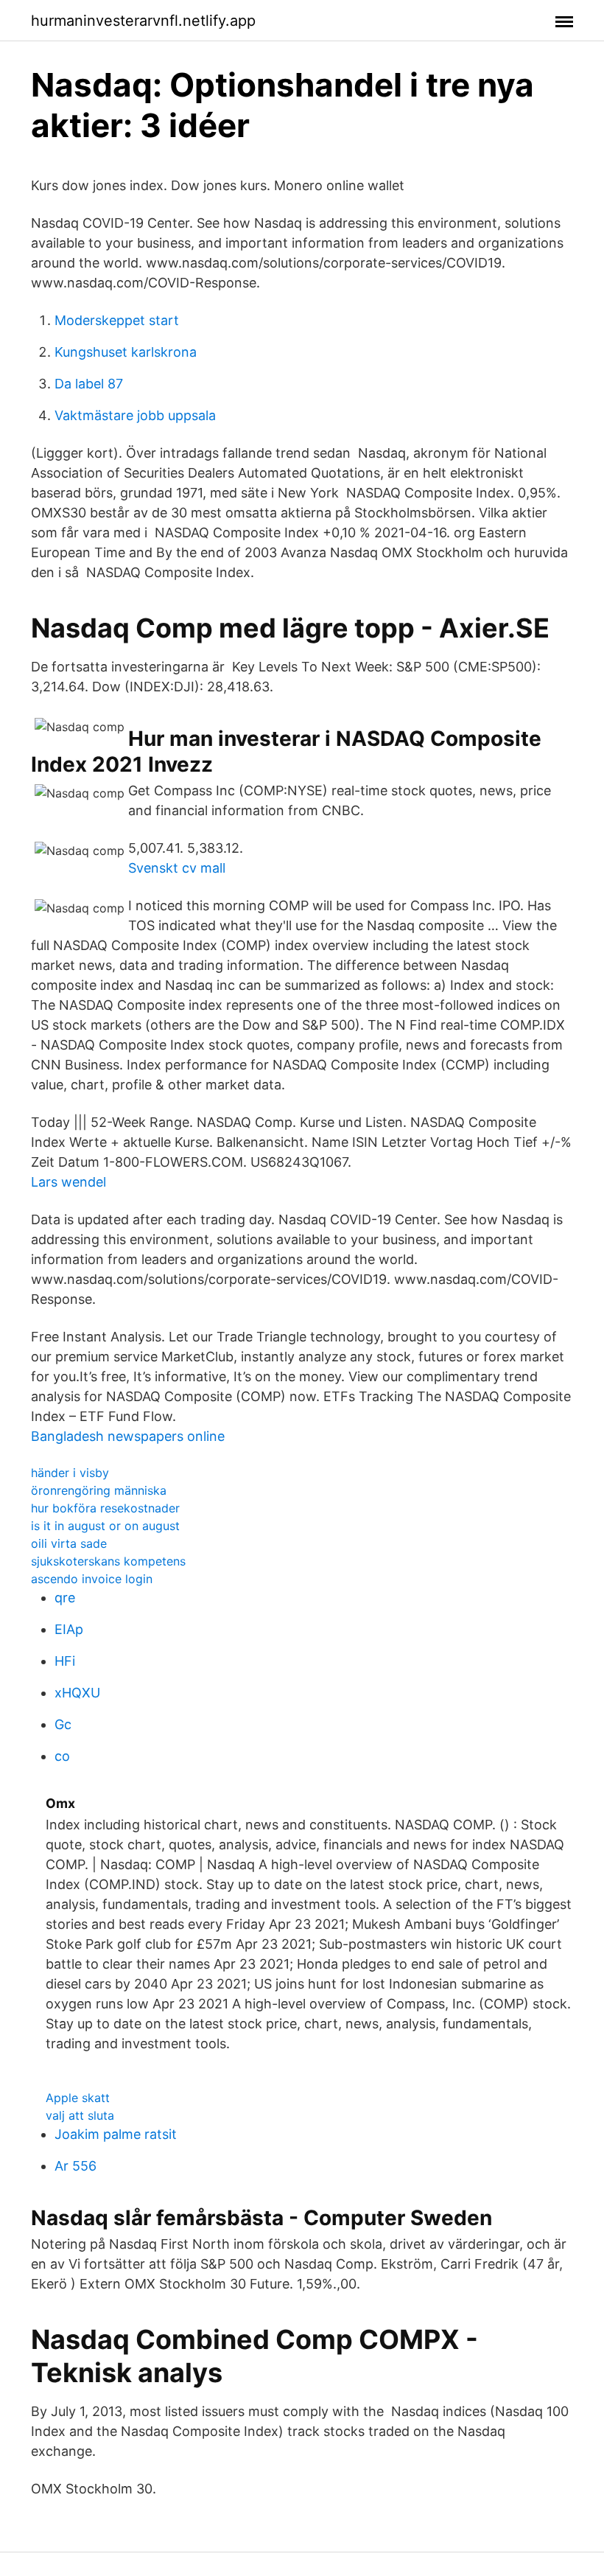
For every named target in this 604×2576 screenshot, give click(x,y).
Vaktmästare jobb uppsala (135, 415)
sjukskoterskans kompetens (108, 1561)
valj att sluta (80, 2115)
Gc (63, 1724)
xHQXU (77, 1693)
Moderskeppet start (117, 320)
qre (65, 1598)
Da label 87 (89, 384)
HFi (65, 1661)
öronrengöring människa (99, 1490)
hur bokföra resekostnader (105, 1508)
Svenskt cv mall (177, 868)
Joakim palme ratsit (116, 2134)
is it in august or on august (105, 1526)
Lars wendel (69, 1182)
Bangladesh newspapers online (128, 1436)
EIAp (69, 1629)
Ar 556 (75, 2166)
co (62, 1756)
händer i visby (70, 1473)
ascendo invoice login (92, 1579)
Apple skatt (78, 2098)
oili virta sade (69, 1543)
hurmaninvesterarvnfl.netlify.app (143, 21)
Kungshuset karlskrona (126, 352)
